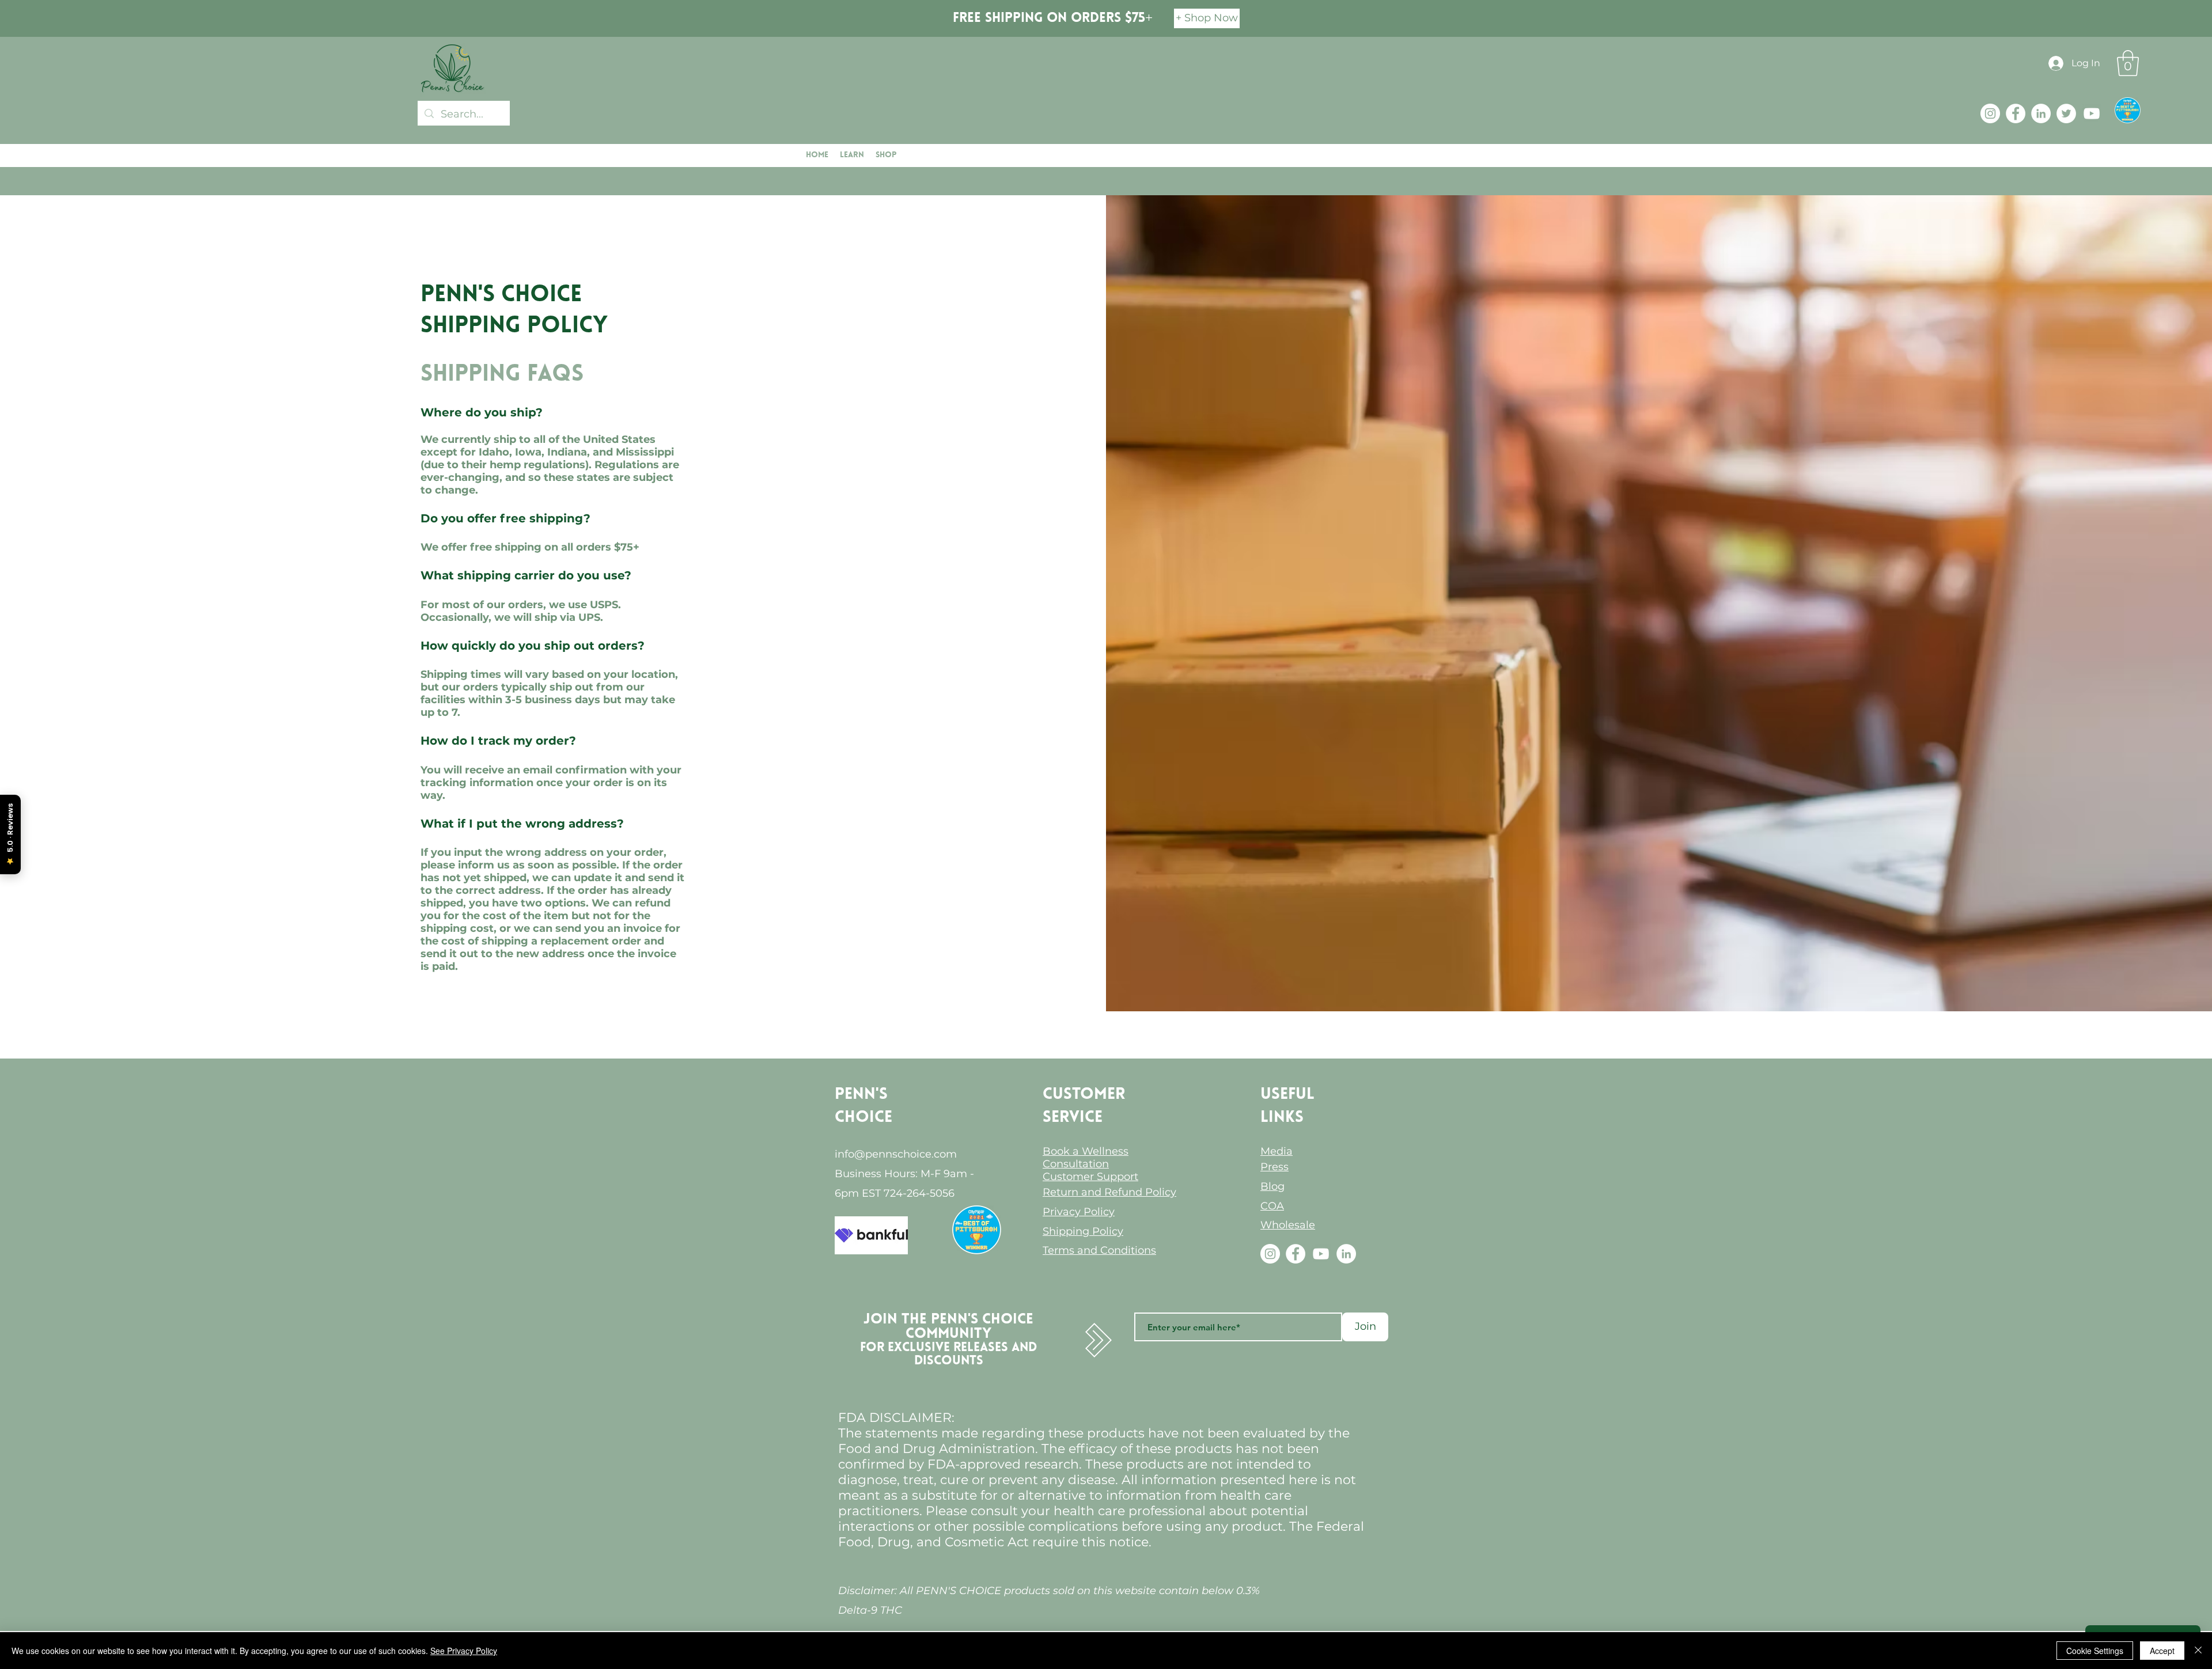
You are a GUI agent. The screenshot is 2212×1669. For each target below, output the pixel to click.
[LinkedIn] (2041, 113)
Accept (2162, 1651)
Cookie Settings (2095, 1651)
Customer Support (1090, 1177)
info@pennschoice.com (896, 1154)
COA (1272, 1206)
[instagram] (1990, 113)
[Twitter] (2066, 113)
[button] (2128, 63)
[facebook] (2016, 113)
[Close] (2198, 1651)
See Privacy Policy (464, 1651)
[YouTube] (2092, 113)
